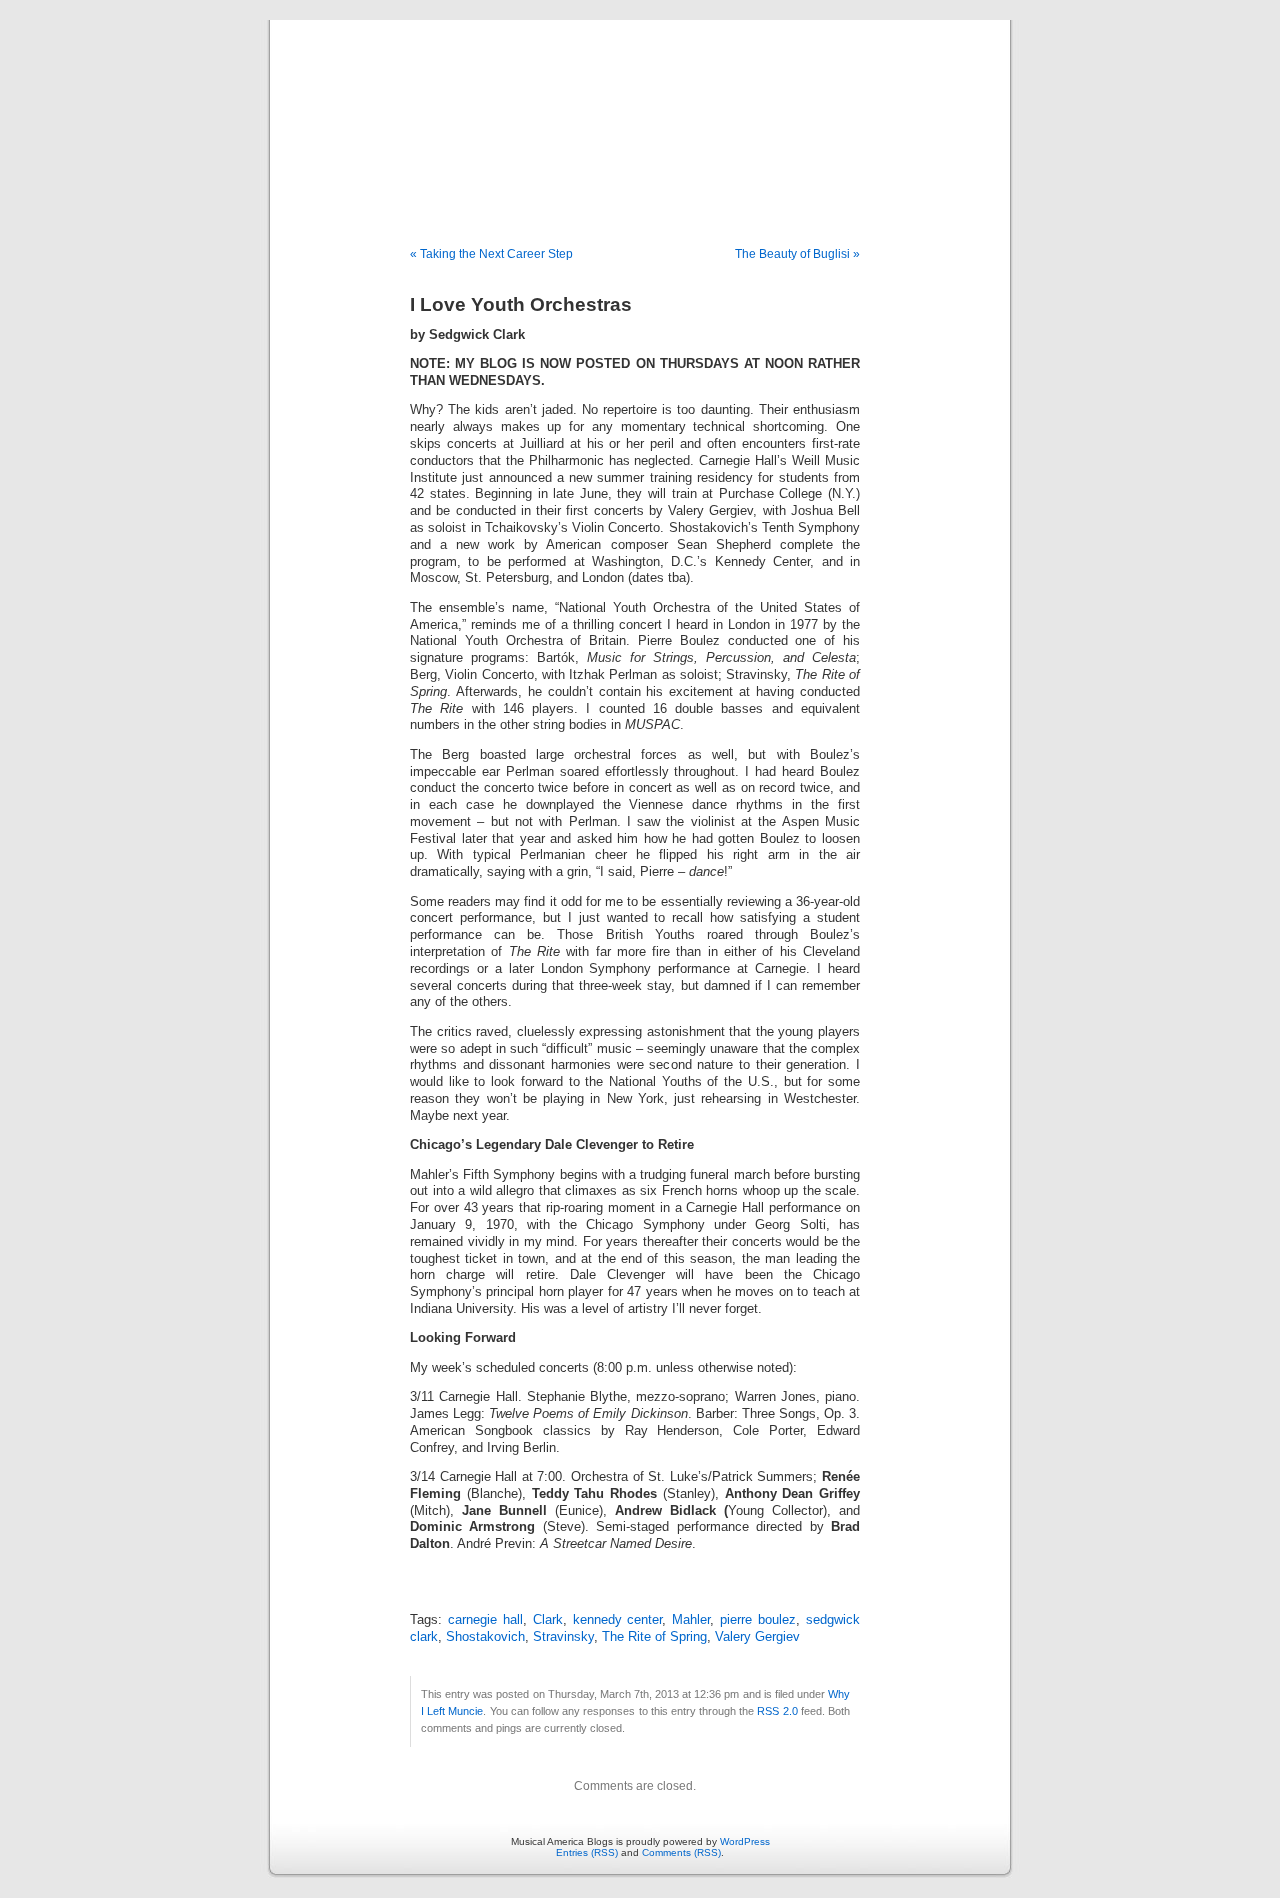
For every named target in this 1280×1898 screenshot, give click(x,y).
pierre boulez (758, 1620)
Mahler (691, 1620)
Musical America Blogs (640, 112)
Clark (548, 1620)
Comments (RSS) (681, 1852)
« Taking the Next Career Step (491, 254)
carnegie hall (485, 1620)
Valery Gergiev (757, 1637)
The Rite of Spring (654, 1637)
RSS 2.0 (777, 1711)
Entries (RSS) (587, 1852)
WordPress (745, 1841)
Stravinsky (563, 1637)
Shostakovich (485, 1637)
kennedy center (618, 1620)
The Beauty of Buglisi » (797, 254)
